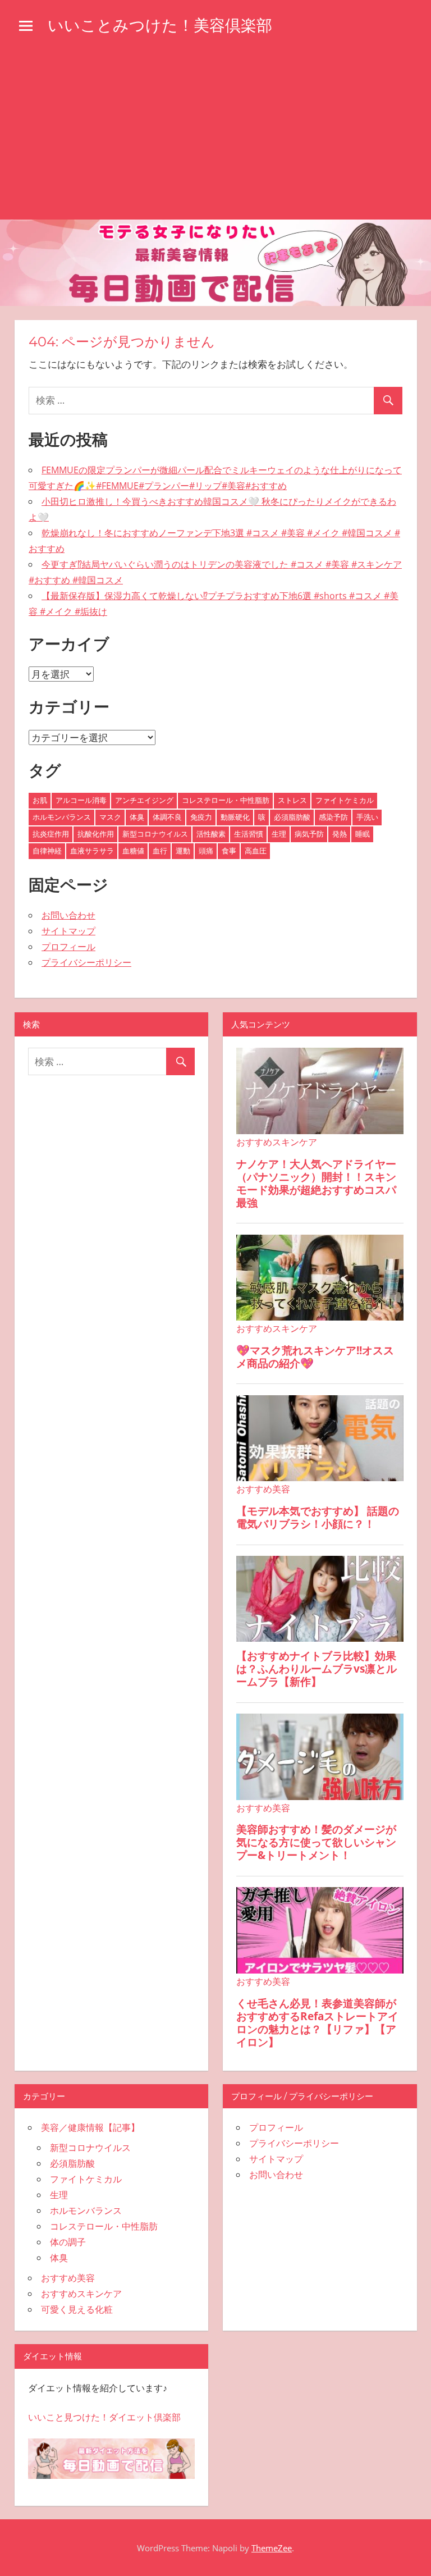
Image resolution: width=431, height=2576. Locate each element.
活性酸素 (211, 834)
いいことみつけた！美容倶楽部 (160, 25)
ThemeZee (272, 2548)
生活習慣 (249, 834)
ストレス (292, 800)
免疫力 (201, 817)
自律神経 (47, 851)
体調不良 (167, 817)
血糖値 (133, 851)
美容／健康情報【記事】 (90, 2127)
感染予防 (333, 817)
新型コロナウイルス (155, 834)
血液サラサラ (92, 851)
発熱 (340, 834)
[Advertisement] (215, 135)
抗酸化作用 (96, 834)
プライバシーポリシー (86, 962)
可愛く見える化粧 (77, 2309)
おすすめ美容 (68, 2278)
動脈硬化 (235, 817)
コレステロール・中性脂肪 (226, 800)
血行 (160, 851)
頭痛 (206, 851)
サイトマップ (68, 931)
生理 (279, 834)
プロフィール (68, 947)
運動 (183, 851)
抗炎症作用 (51, 834)
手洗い (367, 817)
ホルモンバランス (62, 817)
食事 (229, 851)
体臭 (137, 817)
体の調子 (68, 2242)
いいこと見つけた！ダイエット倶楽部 (104, 2417)
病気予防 (309, 834)
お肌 (40, 800)
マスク (110, 817)
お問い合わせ (68, 915)
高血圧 (256, 851)
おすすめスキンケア (81, 2294)
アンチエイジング (144, 800)
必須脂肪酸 (292, 817)
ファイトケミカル (345, 800)
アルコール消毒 (81, 800)
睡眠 (363, 834)
